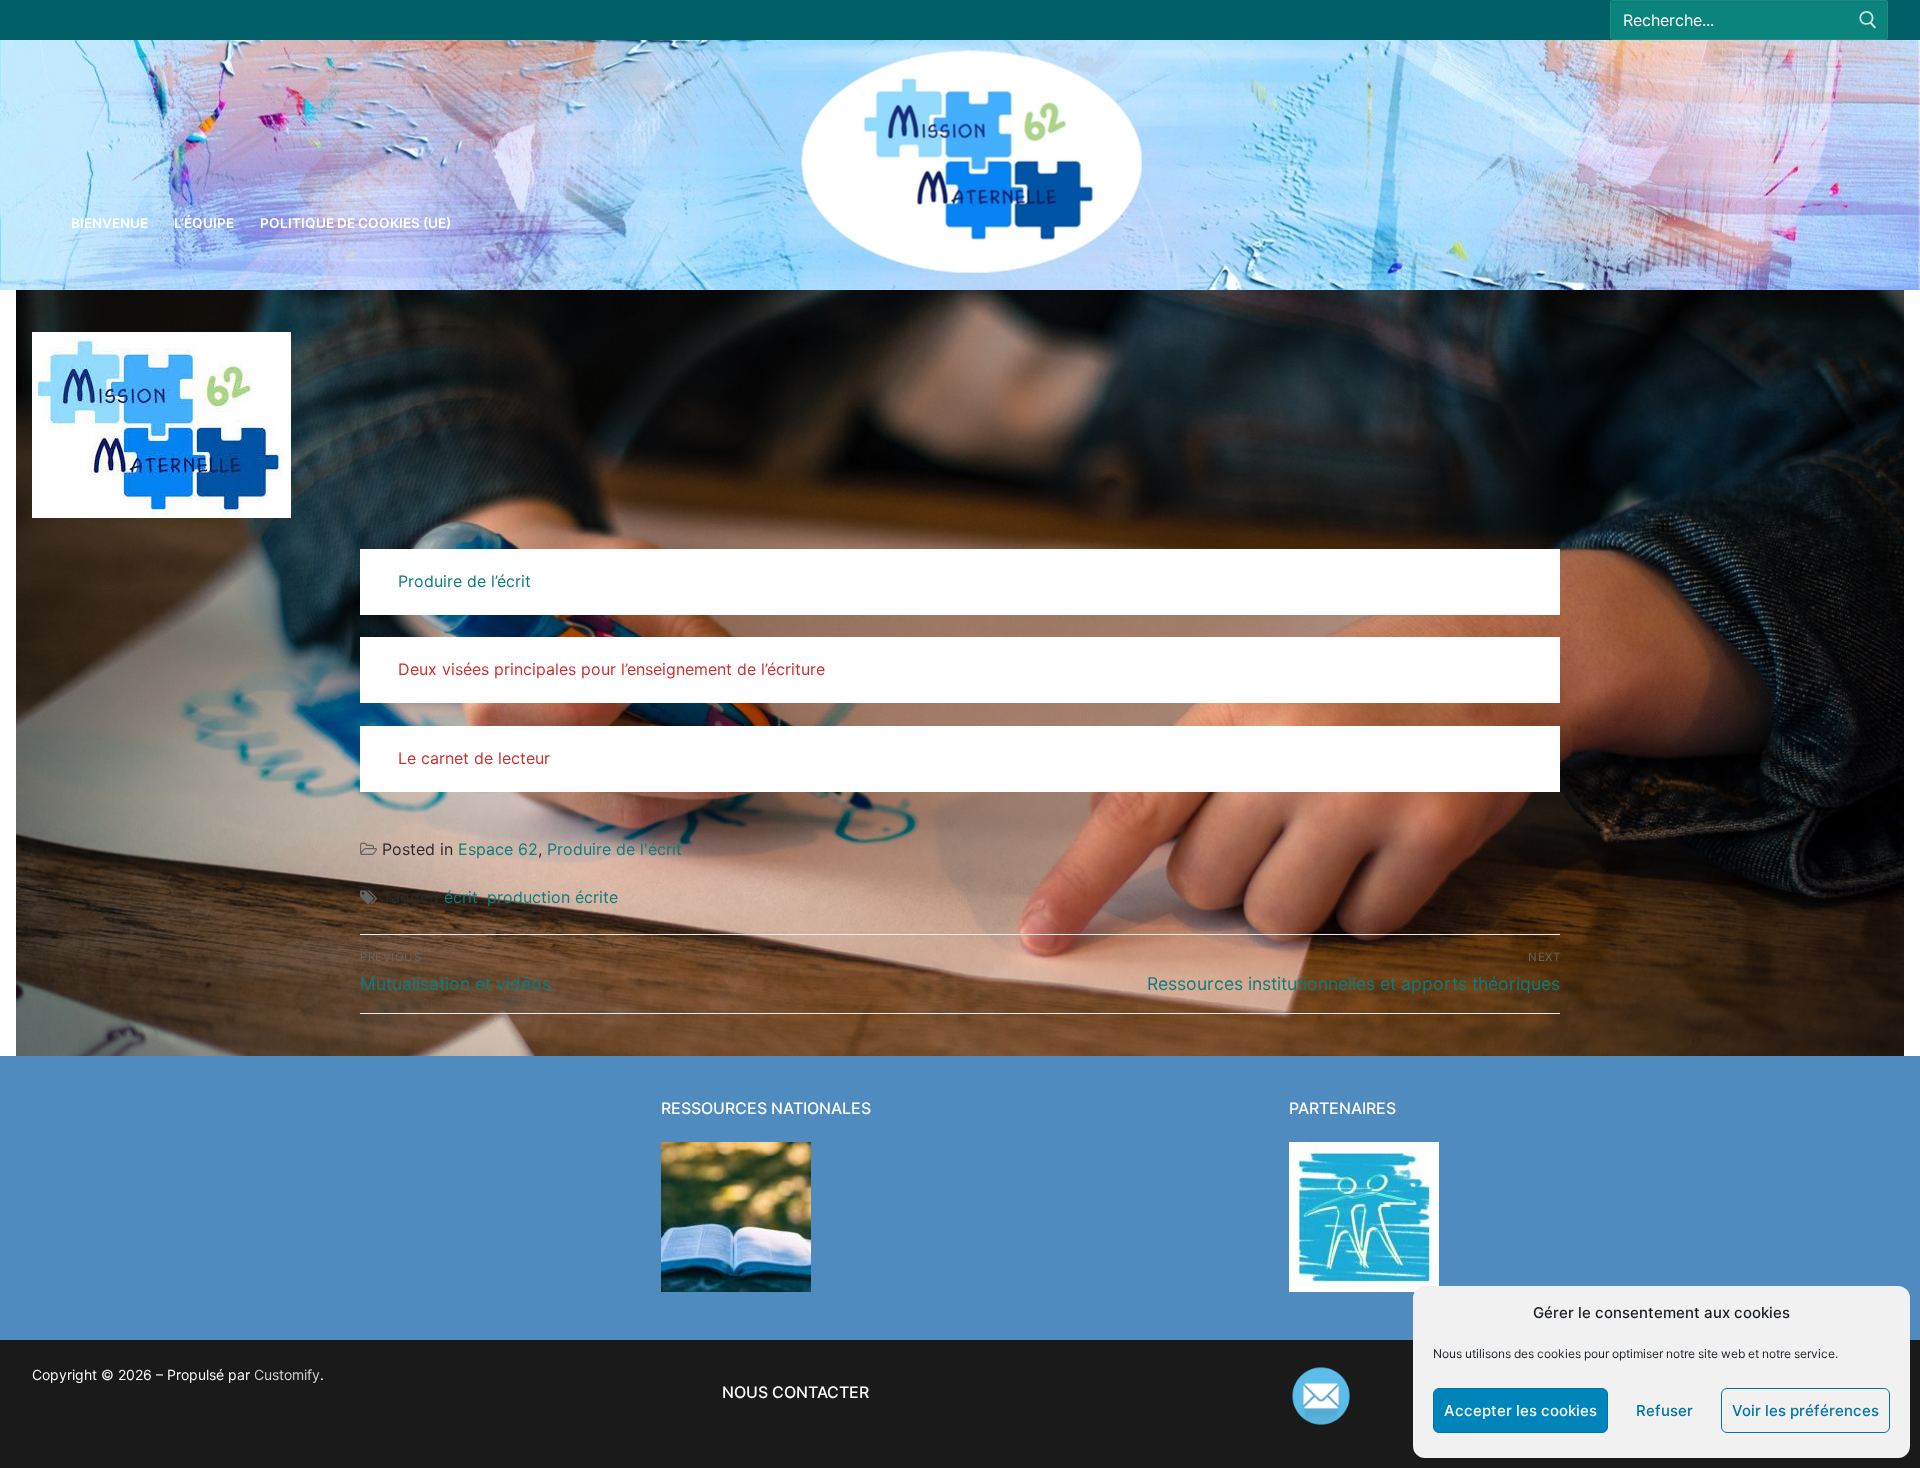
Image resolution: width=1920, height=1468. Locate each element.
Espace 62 (498, 849)
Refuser (1664, 1410)
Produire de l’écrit (464, 581)
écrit (461, 897)
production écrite (552, 897)
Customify (287, 1374)
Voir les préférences (1805, 1410)
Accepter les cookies (1520, 1410)
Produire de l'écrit (614, 849)
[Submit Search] (1868, 20)
